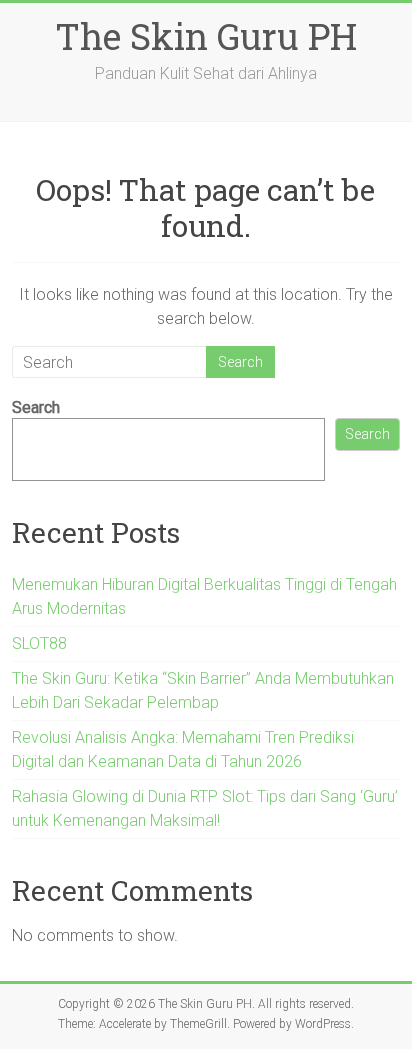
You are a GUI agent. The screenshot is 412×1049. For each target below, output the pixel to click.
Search (36, 407)
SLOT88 (39, 643)
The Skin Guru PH (206, 36)
